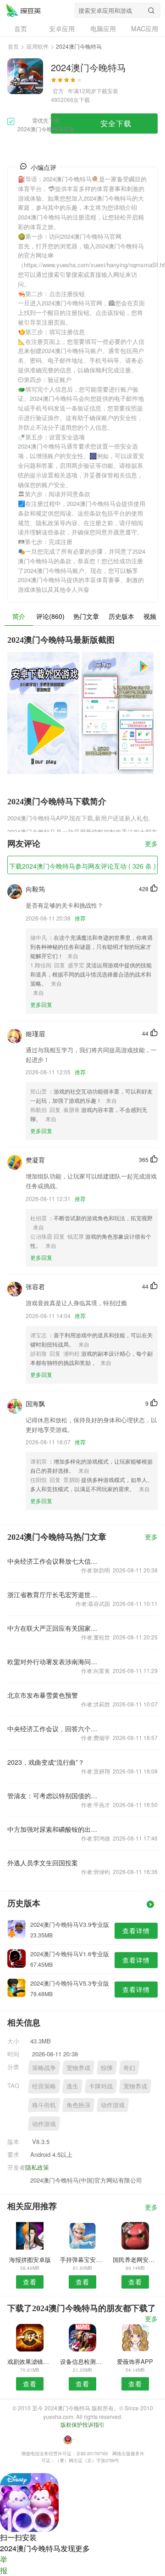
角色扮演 (78, 2105)
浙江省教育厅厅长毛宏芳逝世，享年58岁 (52, 1594)
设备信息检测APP (82, 2361)
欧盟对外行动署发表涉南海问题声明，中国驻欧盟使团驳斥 (52, 1661)
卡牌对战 (101, 2086)
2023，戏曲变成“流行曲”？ (46, 1762)
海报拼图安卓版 (30, 2259)
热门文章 (86, 616)
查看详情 (136, 1931)
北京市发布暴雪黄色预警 (43, 1695)
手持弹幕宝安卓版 (82, 2259)
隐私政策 (37, 2167)
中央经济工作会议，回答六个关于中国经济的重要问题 (52, 1729)
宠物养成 (78, 2068)
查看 (30, 2282)
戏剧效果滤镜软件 (30, 2361)
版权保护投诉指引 (82, 2424)
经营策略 (44, 2086)
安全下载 (116, 123)
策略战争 (44, 2068)
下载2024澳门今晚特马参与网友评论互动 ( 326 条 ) (82, 866)
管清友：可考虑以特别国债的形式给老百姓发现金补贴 (52, 1796)
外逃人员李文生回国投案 (43, 1863)
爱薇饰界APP (135, 2361)
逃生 (72, 2086)
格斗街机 (44, 2105)
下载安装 (107, 91)
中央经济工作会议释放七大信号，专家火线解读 (52, 1561)
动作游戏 (113, 2105)
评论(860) (50, 616)
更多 (151, 844)
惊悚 (107, 2068)
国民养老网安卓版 (135, 2259)
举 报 (4, 2565)
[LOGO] (23, 10)
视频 (150, 616)
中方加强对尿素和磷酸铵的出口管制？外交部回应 (52, 1829)
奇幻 (129, 2068)
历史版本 (121, 616)
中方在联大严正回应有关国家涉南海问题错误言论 (52, 1628)
